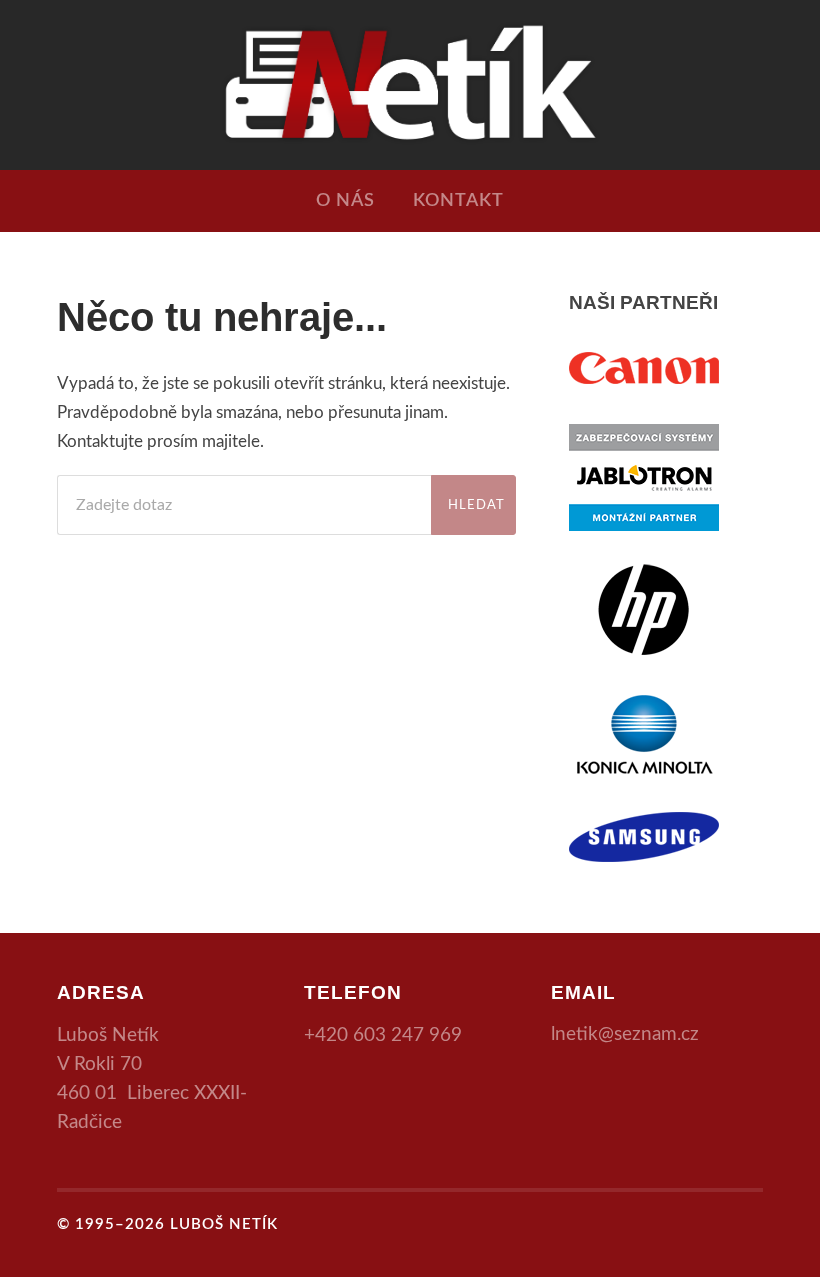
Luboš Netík (224, 1224)
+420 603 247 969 (383, 1035)
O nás (345, 200)
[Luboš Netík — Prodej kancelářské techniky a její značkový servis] (409, 82)
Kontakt (458, 200)
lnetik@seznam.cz (625, 1034)
